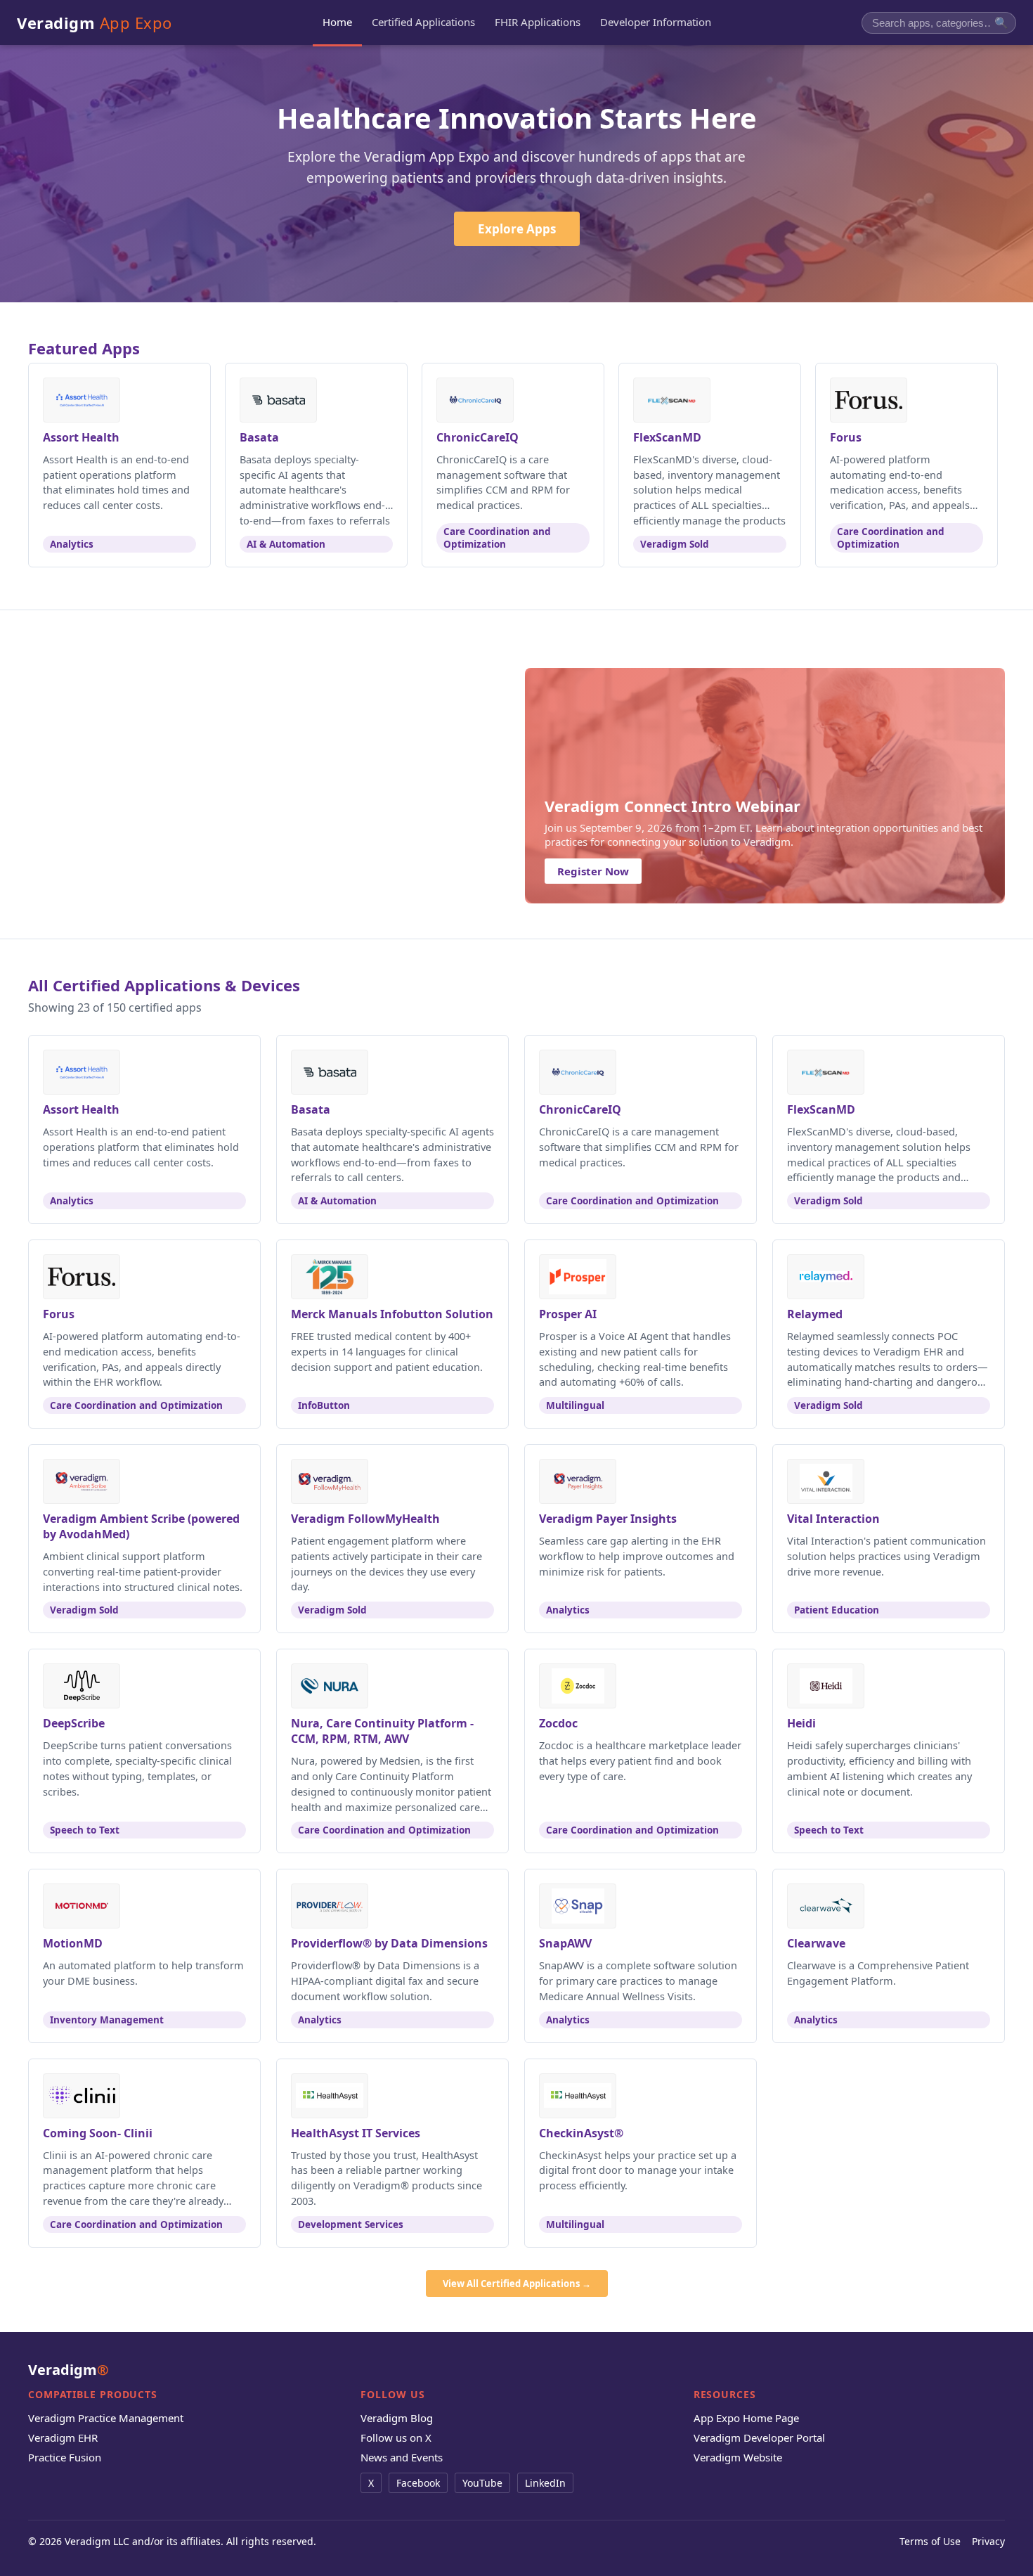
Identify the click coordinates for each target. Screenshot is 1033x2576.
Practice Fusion (65, 2457)
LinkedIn (545, 2483)
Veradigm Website (738, 2457)
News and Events (402, 2457)
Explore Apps (517, 229)
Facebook (418, 2483)
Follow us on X (396, 2437)
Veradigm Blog (397, 2418)
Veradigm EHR (63, 2437)
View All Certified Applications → (517, 2284)
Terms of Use (930, 2541)
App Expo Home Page (746, 2418)
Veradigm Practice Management (106, 2418)
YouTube (482, 2483)
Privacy (988, 2541)
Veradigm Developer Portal (759, 2437)
